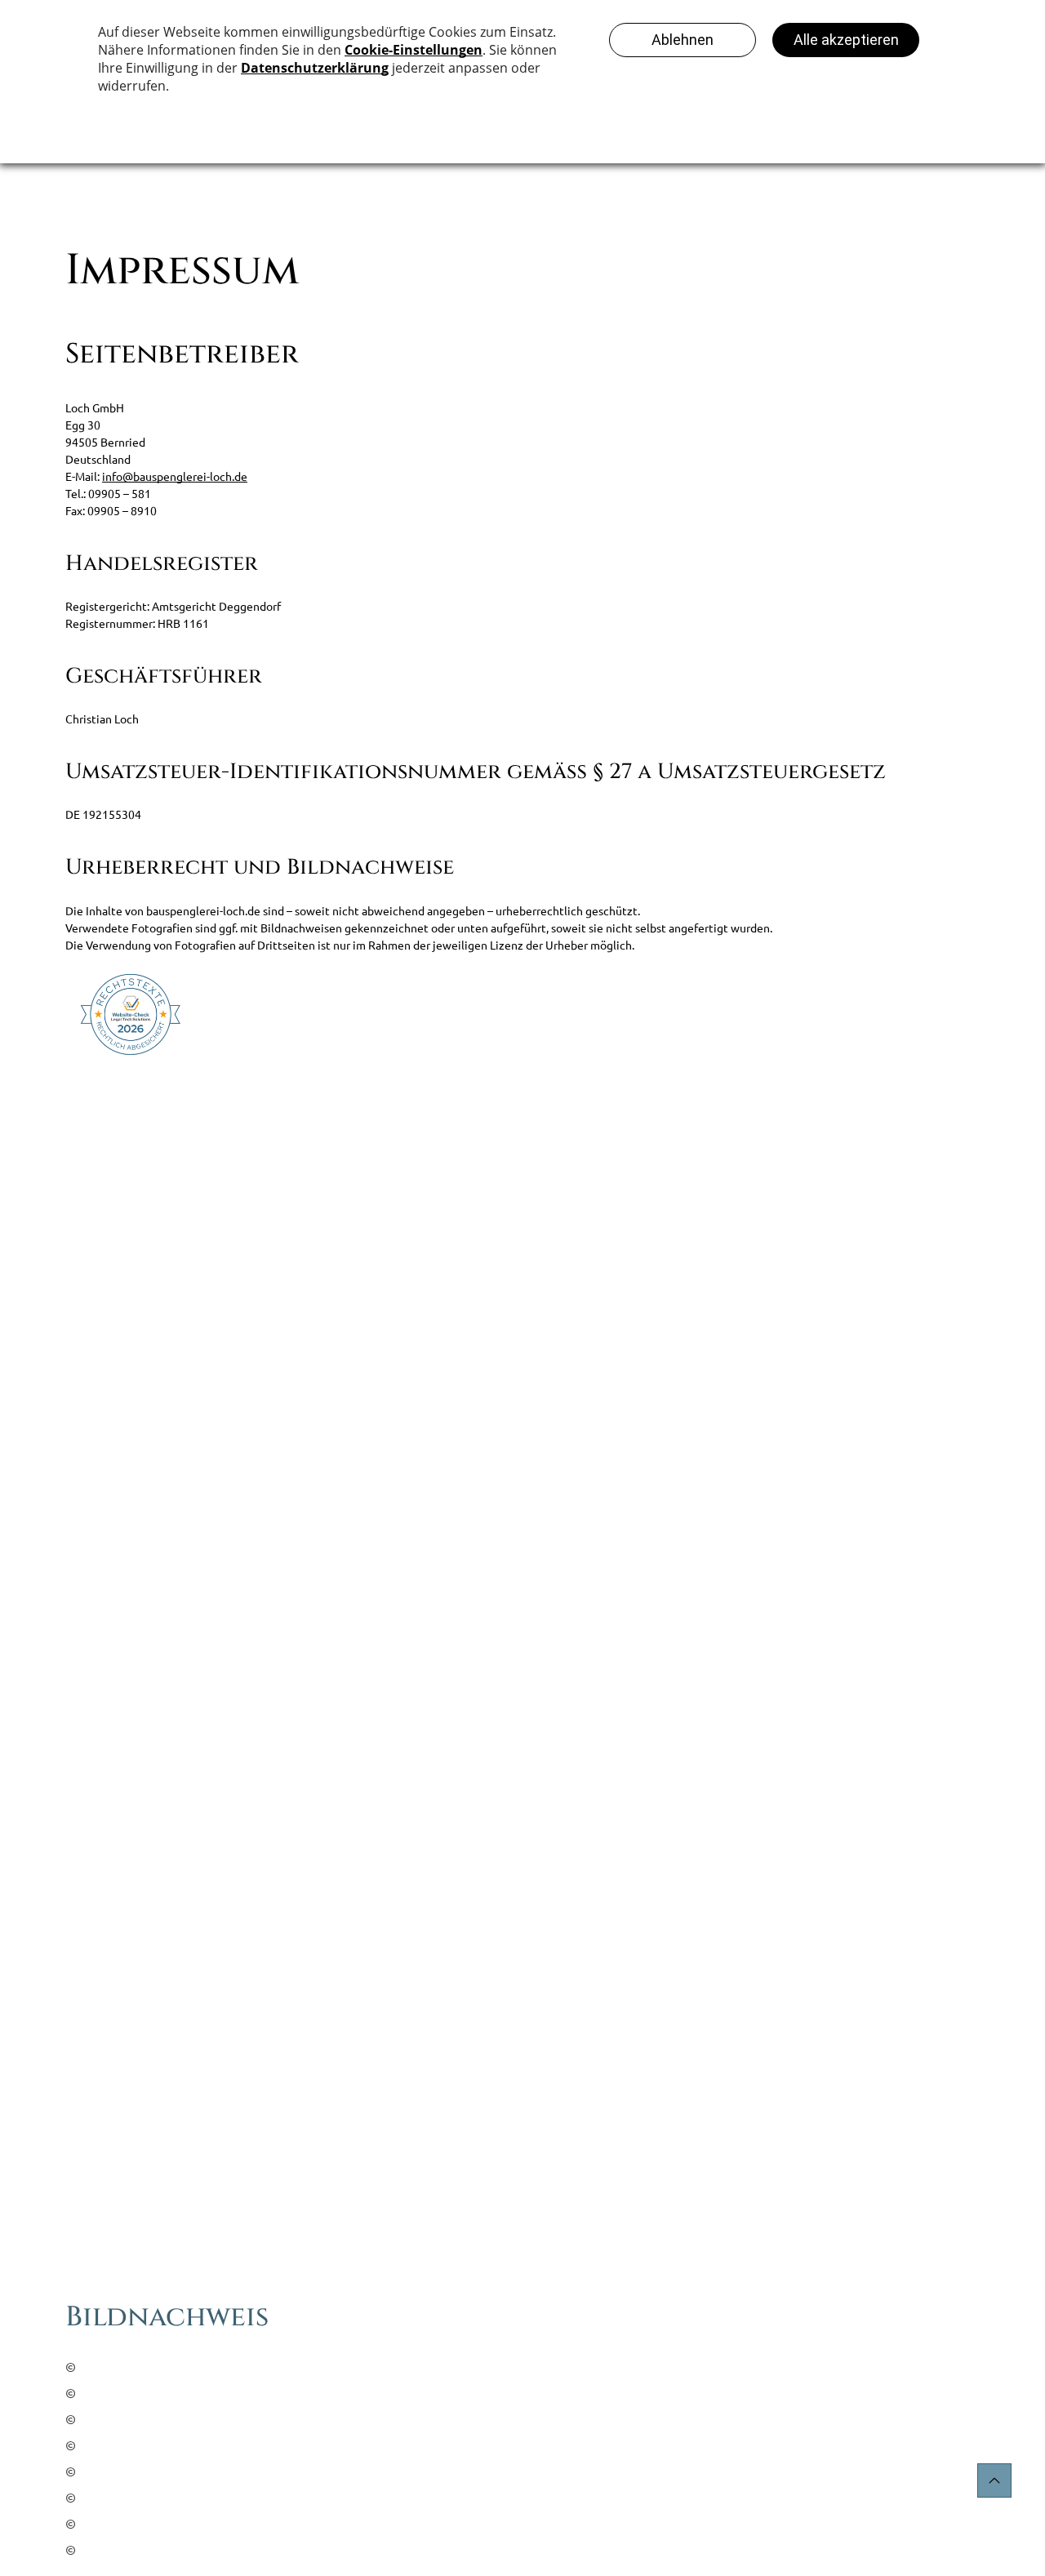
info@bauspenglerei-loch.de (175, 476)
